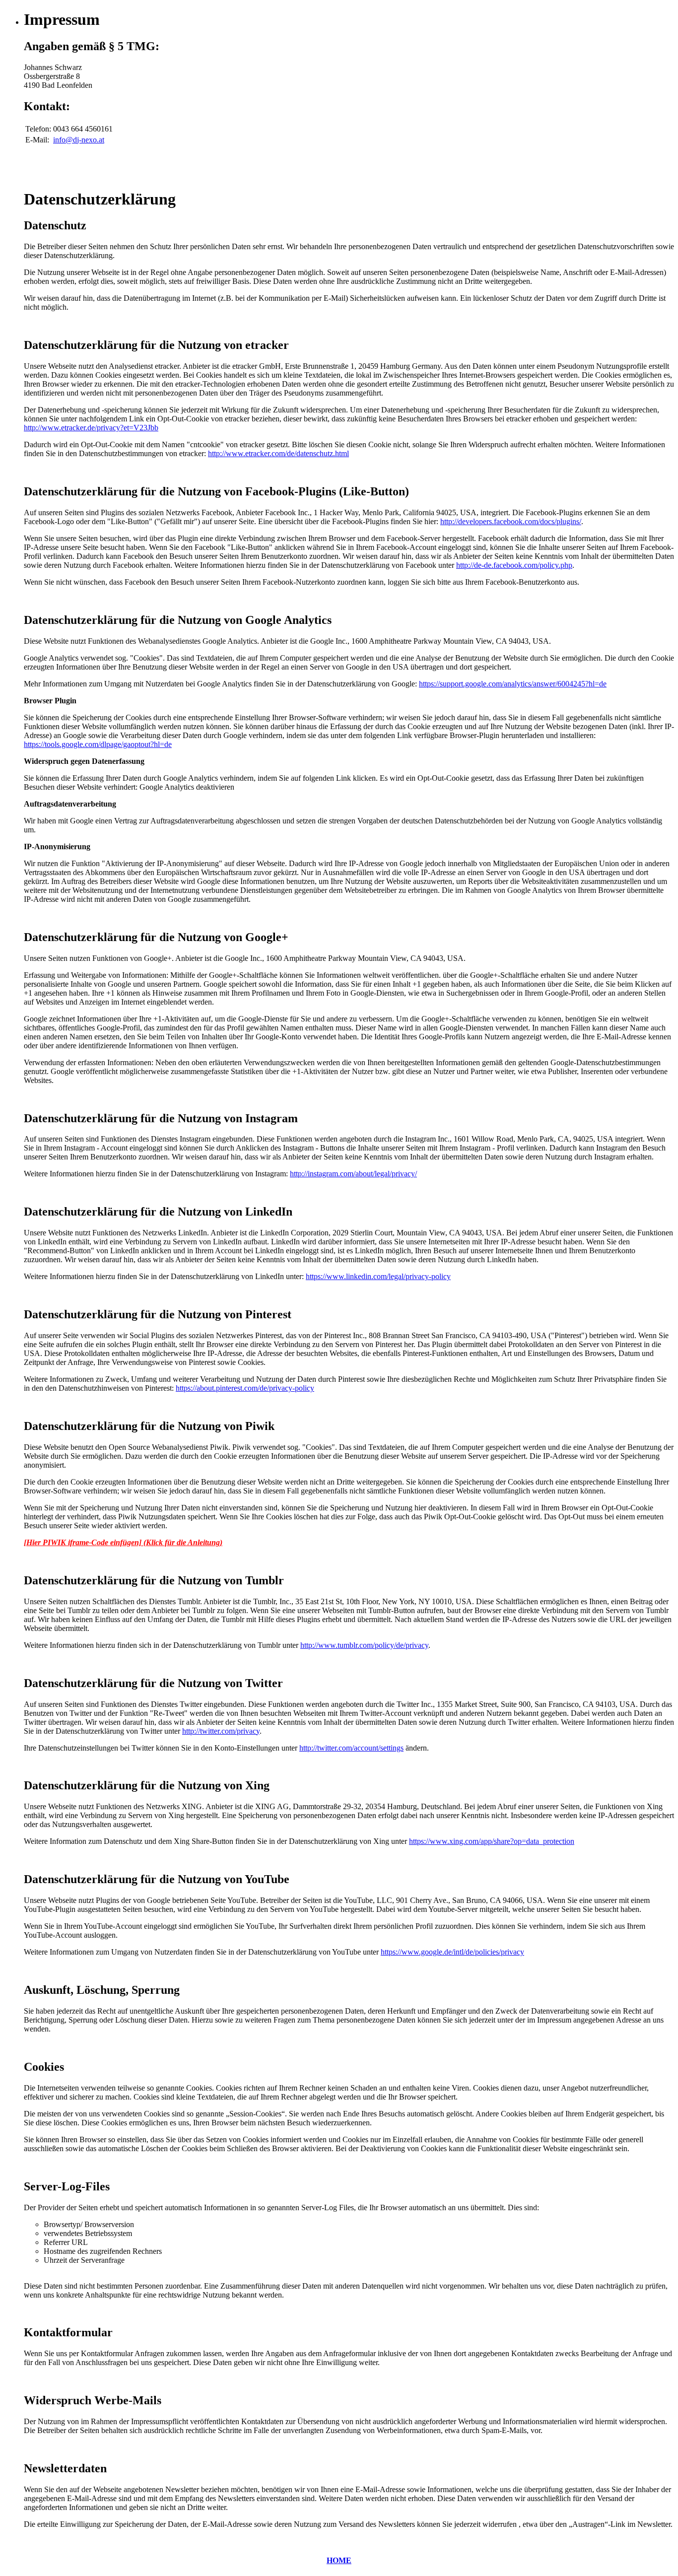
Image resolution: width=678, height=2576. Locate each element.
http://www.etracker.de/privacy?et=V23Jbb (91, 428)
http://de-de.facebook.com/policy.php (514, 565)
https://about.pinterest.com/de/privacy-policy (245, 1388)
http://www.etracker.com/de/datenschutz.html (278, 453)
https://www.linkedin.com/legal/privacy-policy (378, 1276)
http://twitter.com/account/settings (351, 1748)
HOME (339, 2560)
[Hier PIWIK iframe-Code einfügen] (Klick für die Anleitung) (123, 1542)
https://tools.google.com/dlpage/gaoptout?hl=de (98, 744)
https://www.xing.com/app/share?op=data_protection (492, 1841)
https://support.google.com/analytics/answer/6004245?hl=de (513, 684)
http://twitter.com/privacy (221, 1731)
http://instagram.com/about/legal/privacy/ (353, 1174)
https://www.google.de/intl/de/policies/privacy (452, 1952)
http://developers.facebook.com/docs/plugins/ (511, 521)
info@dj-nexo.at (79, 140)
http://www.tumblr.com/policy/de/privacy (364, 1645)
